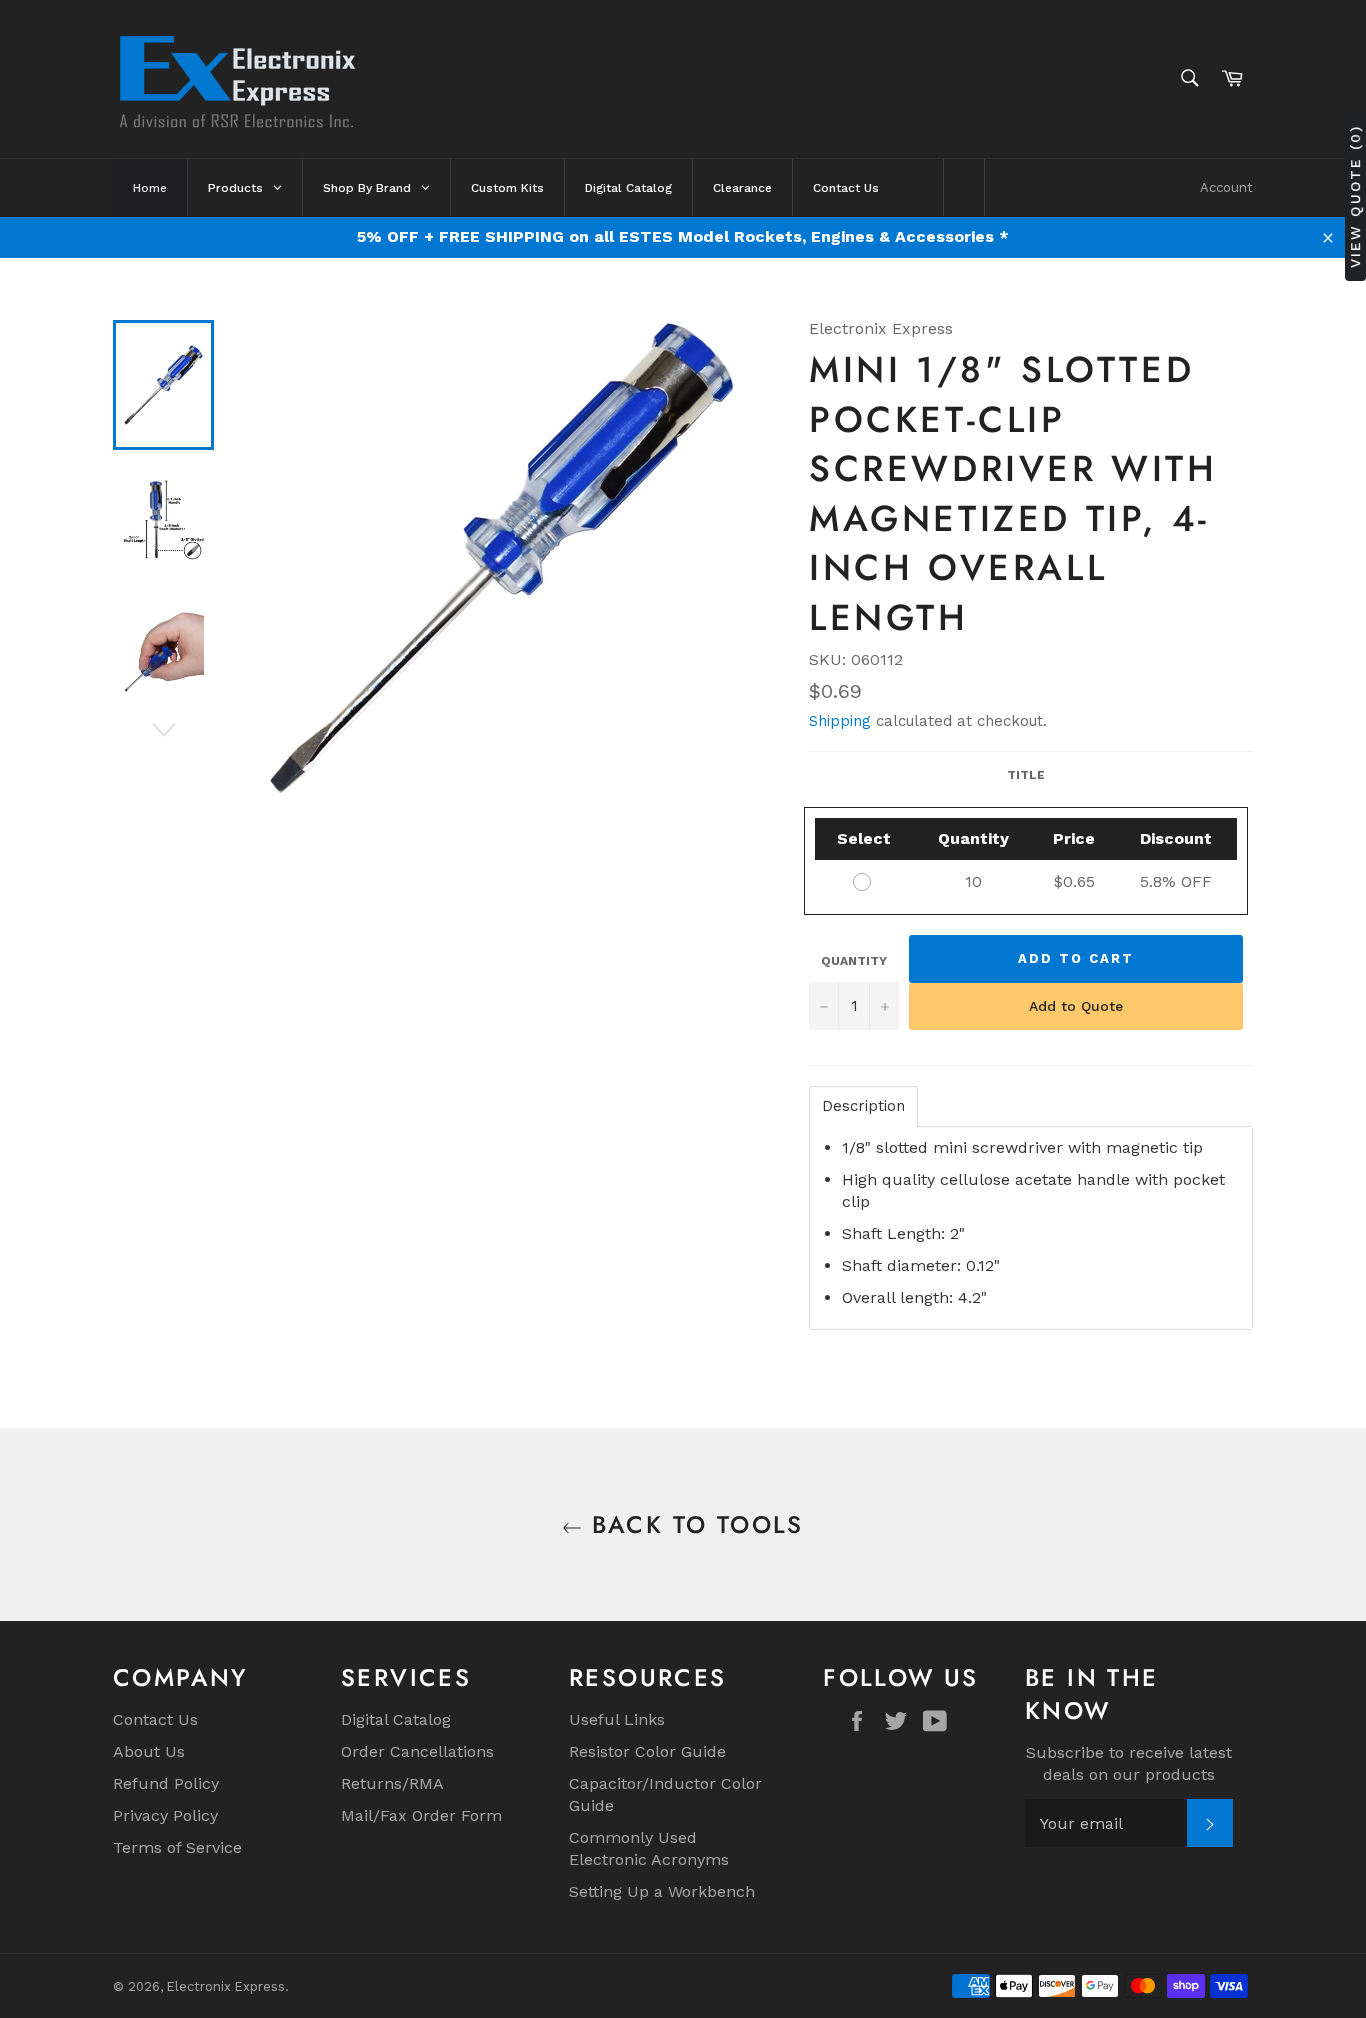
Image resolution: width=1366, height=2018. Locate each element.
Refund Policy (166, 1783)
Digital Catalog (396, 1719)
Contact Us (155, 1719)
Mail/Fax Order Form (421, 1815)
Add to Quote (1076, 1006)
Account (1226, 187)
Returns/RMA (392, 1783)
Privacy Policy (165, 1815)
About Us (149, 1751)
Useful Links (617, 1719)
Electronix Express (226, 1986)
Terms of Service (177, 1847)
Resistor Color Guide (647, 1751)
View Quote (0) (1355, 196)
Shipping (840, 721)
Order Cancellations (417, 1751)
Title (1026, 775)
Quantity (854, 961)
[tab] (863, 1106)
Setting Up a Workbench (662, 1891)
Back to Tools (693, 1524)
